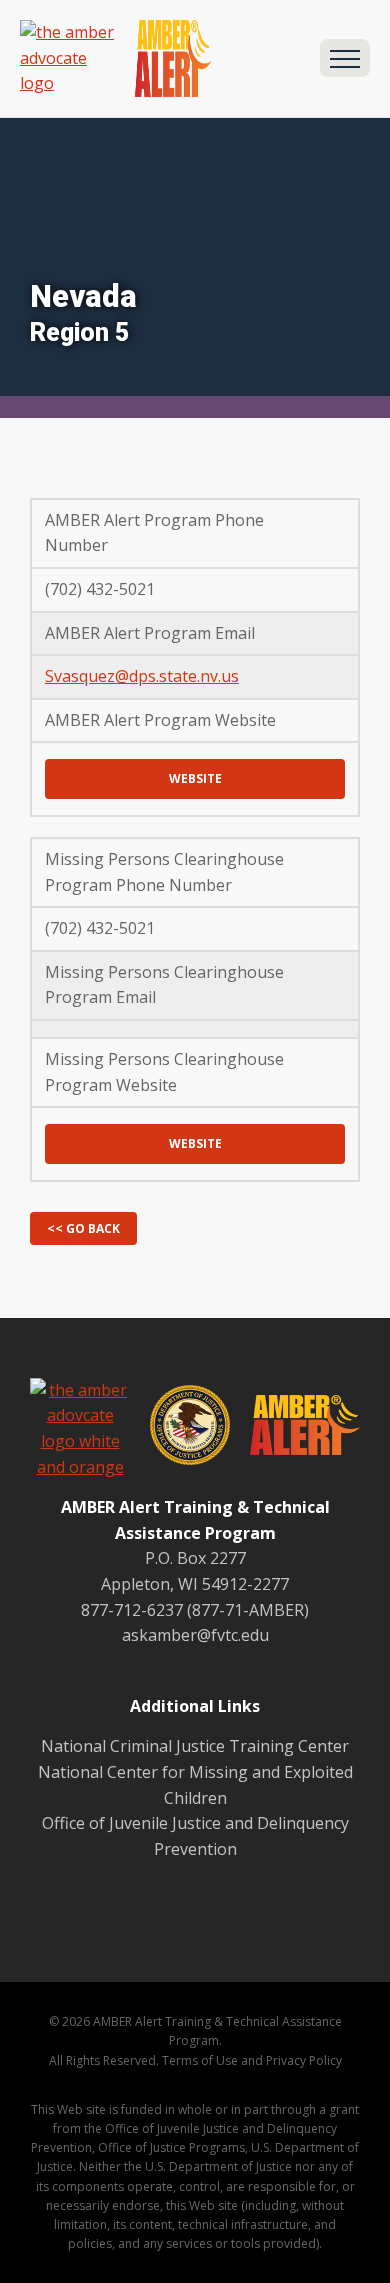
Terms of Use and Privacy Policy (252, 2060)
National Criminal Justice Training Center (195, 1746)
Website (195, 778)
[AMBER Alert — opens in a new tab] (295, 1429)
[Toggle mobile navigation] (345, 58)
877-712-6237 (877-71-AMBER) (195, 1610)
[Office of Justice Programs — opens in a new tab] (180, 1429)
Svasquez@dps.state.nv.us (142, 676)
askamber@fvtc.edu (195, 1635)
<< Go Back (83, 1228)
